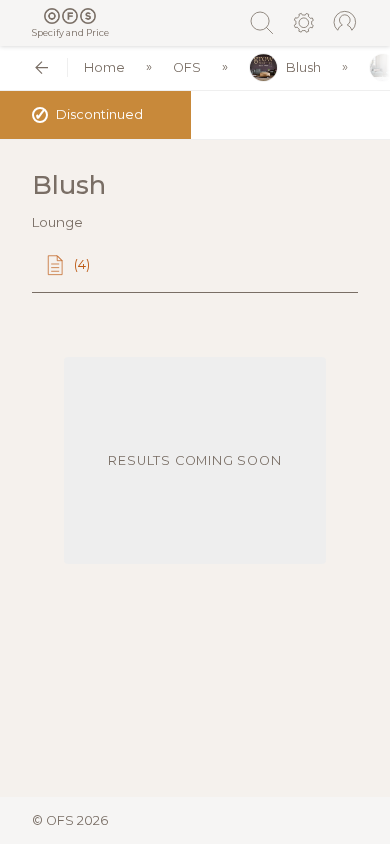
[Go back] (41, 67)
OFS (187, 67)
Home (104, 67)
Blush (303, 67)
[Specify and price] (70, 16)
